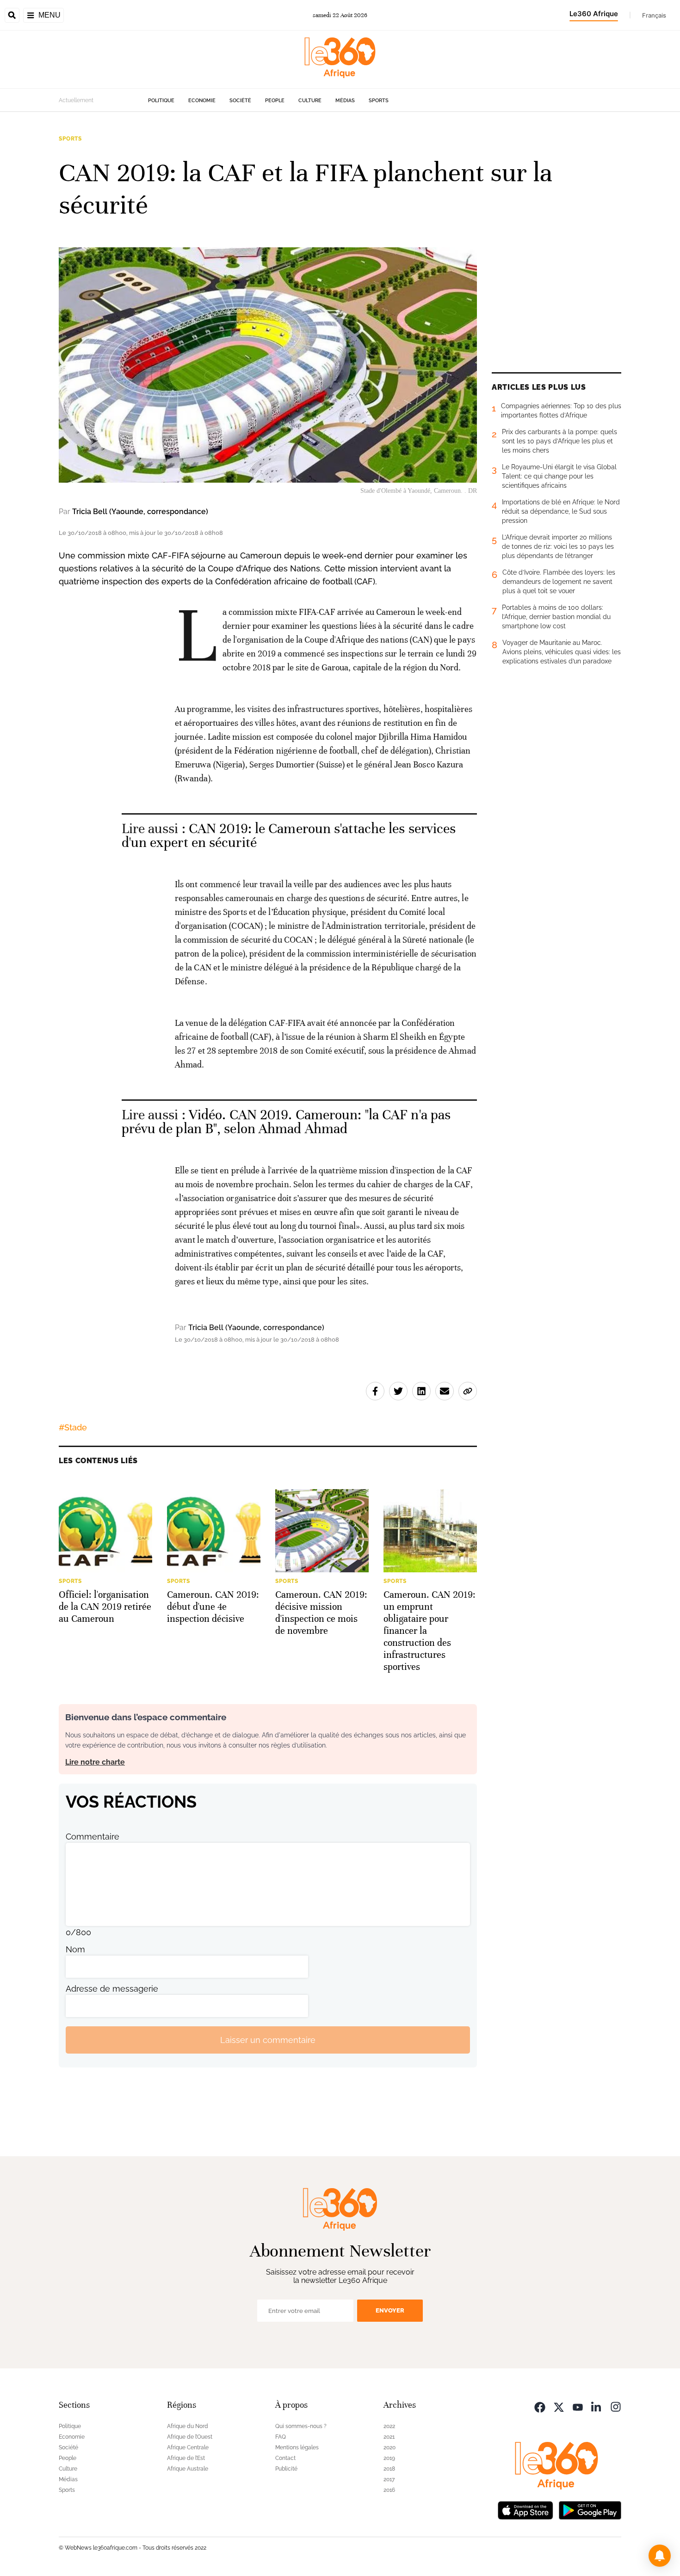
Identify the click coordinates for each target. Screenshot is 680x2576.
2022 (389, 2426)
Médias (345, 101)
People (275, 101)
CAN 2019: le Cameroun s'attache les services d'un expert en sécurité (289, 836)
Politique (161, 101)
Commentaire (93, 1837)
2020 (389, 2447)
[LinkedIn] (597, 2406)
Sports (379, 101)
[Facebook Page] (540, 2406)
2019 (389, 2458)
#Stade (73, 1427)
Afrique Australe (188, 2469)
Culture (310, 101)
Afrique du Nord (188, 2426)
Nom (75, 1949)
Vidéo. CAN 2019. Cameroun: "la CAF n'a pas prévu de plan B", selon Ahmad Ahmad (286, 1122)
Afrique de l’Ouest (190, 2437)
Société (240, 101)
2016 (389, 2490)
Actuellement (76, 100)
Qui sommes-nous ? (301, 2426)
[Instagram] (616, 2406)
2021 (389, 2437)
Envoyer (390, 2310)
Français (654, 15)
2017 (389, 2479)
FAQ (281, 2437)
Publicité (286, 2469)
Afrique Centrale (188, 2447)
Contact (285, 2458)
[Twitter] (559, 2406)
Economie (202, 101)
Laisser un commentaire (268, 2040)
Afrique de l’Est (186, 2458)
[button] (660, 2556)
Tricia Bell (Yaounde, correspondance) (140, 512)
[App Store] (525, 2509)
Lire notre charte (95, 1762)
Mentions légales (297, 2447)
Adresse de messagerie (112, 1989)
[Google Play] (590, 2509)
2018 (389, 2469)
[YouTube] (578, 2406)
